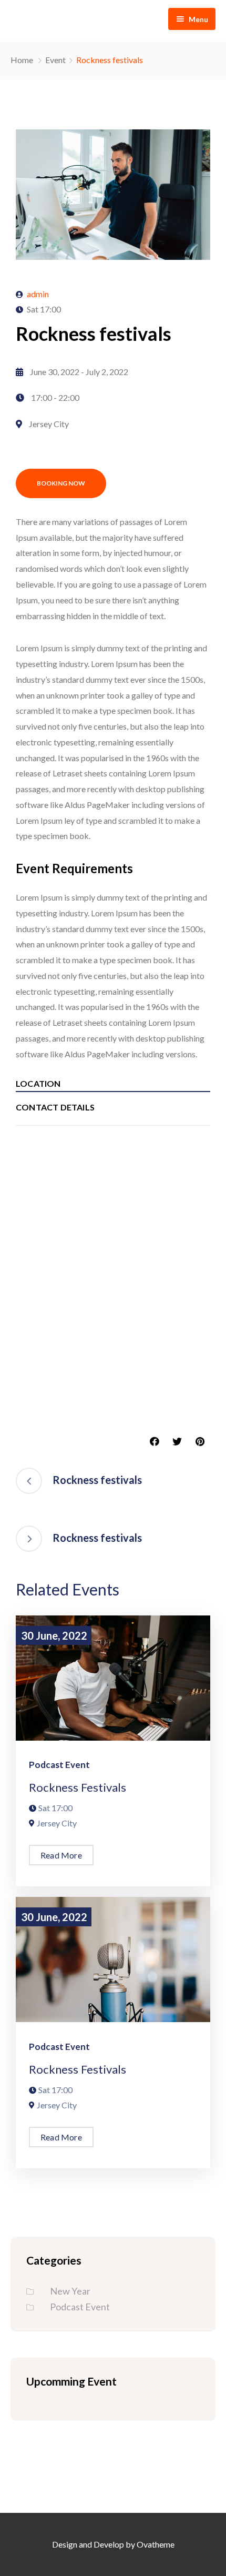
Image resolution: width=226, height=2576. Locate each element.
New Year (70, 2291)
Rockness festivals (78, 1787)
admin (38, 294)
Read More (61, 1855)
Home (22, 60)
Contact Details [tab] (55, 1107)
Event (55, 60)
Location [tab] (38, 1083)
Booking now (61, 483)
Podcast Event (59, 1765)
